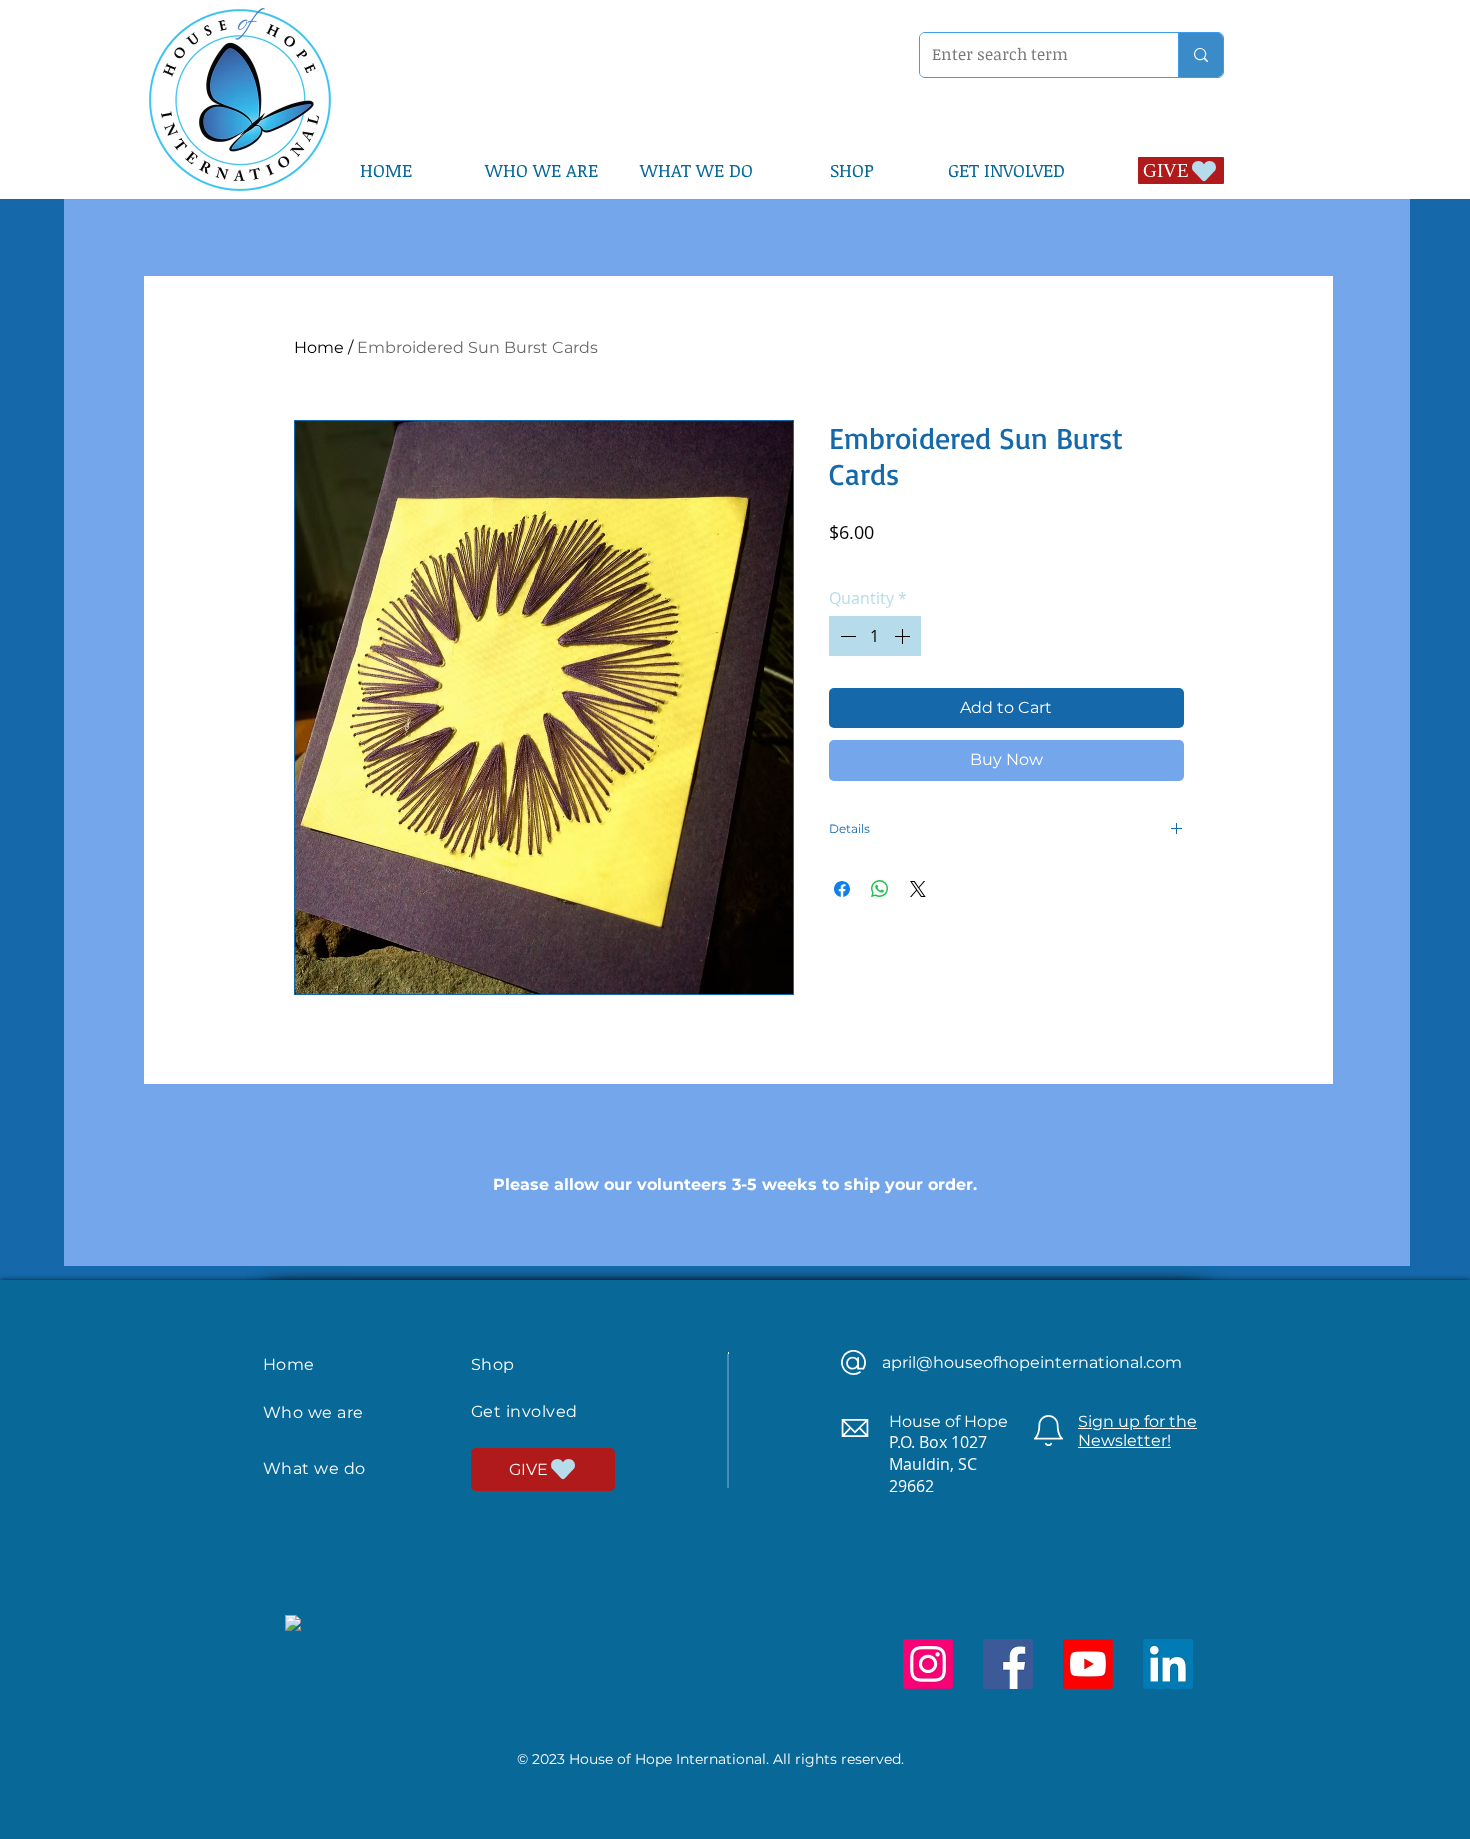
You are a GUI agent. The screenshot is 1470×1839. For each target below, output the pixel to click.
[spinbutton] (875, 636)
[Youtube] (1088, 1664)
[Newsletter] (1048, 1430)
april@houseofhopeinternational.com (1032, 1362)
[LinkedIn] (1168, 1664)
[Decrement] (846, 636)
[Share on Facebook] (842, 889)
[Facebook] (1008, 1664)
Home (319, 347)
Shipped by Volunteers (1024, 559)
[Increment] (904, 636)
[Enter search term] (1200, 55)
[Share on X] (918, 889)
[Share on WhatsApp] (880, 889)
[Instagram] (928, 1664)
